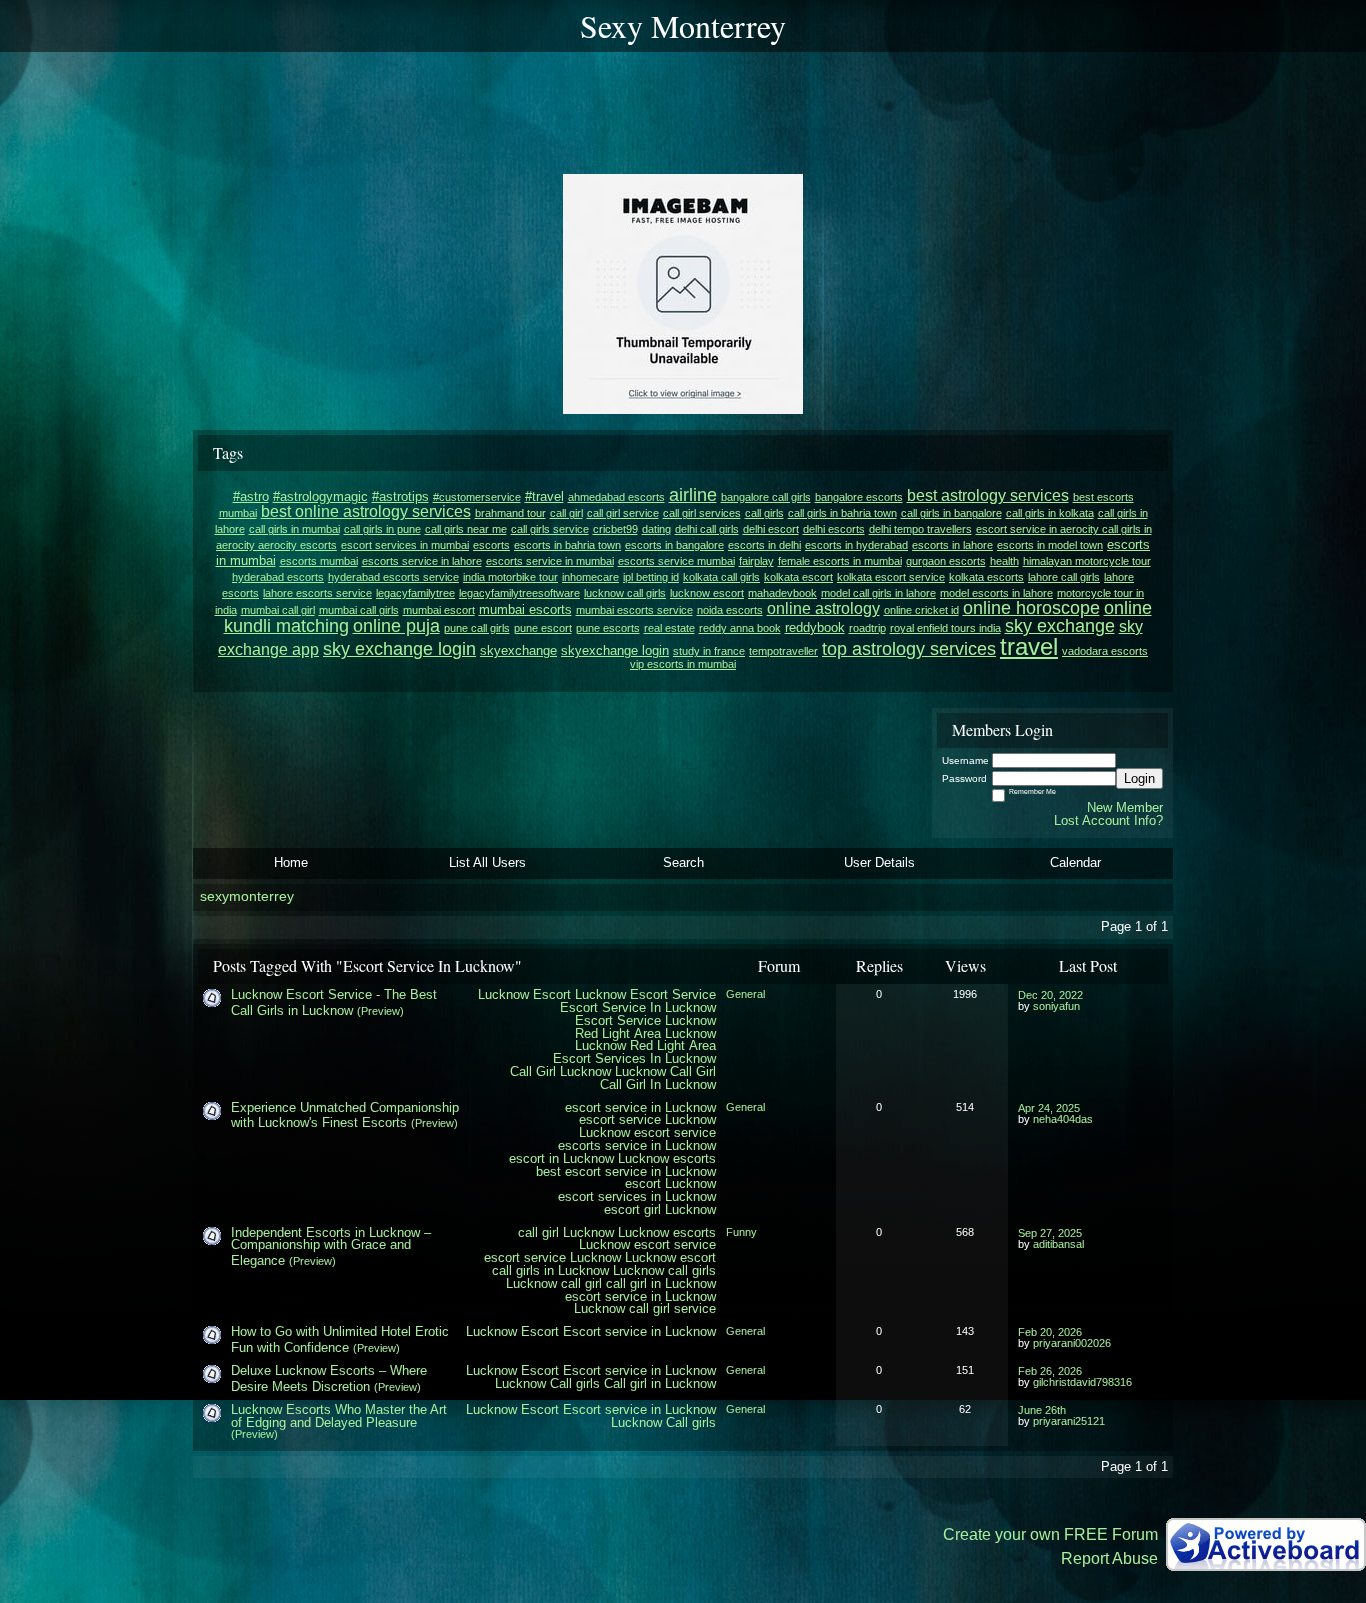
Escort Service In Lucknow (638, 1007)
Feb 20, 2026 (1050, 1332)
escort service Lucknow (647, 1119)
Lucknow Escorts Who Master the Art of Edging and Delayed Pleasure (339, 1416)
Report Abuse (1109, 1558)
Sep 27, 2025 (1050, 1233)
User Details (879, 862)
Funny (741, 1232)
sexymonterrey (247, 896)
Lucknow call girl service (645, 1308)
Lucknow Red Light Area (645, 1045)
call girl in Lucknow (661, 1283)
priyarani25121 (1069, 1421)
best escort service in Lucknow (626, 1171)
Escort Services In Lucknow (634, 1058)
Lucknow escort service (647, 1132)
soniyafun (1056, 1006)
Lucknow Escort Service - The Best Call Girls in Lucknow (334, 1002)
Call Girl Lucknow (560, 1071)
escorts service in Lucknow (637, 1145)
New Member (1125, 807)
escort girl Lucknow (660, 1209)
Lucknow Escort (524, 994)
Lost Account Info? (1108, 820)
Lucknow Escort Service (645, 994)
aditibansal (1058, 1244)
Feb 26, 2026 (1050, 1371)
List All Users (487, 862)
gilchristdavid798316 (1082, 1382)
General (745, 994)
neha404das (1063, 1119)
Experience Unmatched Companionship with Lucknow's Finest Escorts (345, 1115)
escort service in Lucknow (640, 1107)
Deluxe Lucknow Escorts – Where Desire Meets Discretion (329, 1378)
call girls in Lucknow (550, 1270)
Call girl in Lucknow (660, 1383)
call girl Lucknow (566, 1232)
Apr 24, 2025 (1049, 1108)
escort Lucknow (670, 1183)
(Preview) (380, 1011)
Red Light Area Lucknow (645, 1033)
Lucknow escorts (667, 1158)
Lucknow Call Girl (665, 1071)
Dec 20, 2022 (1050, 995)
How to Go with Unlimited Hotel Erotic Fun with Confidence (340, 1339)
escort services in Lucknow (637, 1196)
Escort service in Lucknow (639, 1331)
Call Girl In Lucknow (658, 1084)
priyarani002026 (1072, 1343)
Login (1139, 778)
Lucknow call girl (554, 1283)
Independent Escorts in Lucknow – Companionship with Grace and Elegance (331, 1247)
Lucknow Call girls (547, 1383)
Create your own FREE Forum (1050, 1534)
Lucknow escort (670, 1257)
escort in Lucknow (561, 1158)
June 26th (1042, 1410)
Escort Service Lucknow (645, 1020)
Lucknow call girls (664, 1270)
